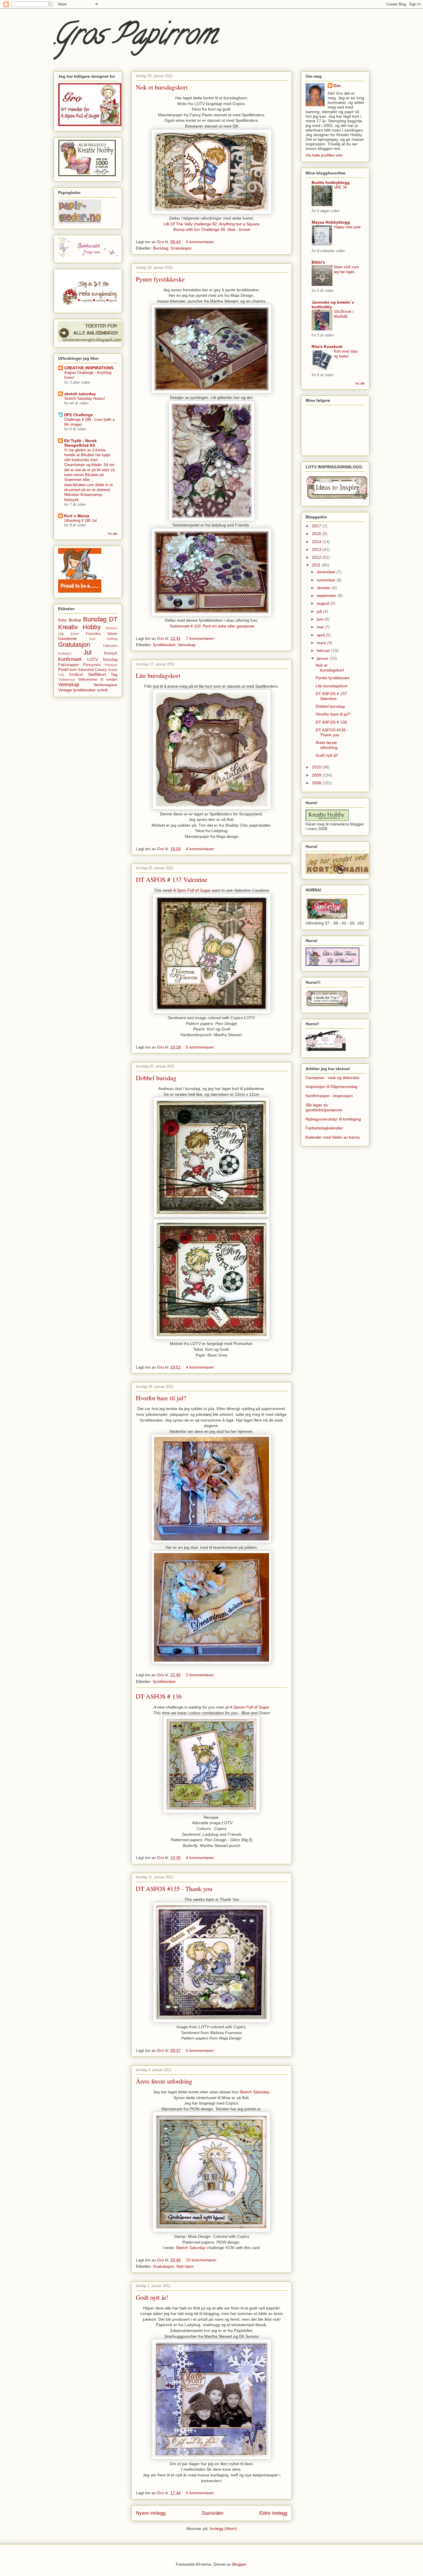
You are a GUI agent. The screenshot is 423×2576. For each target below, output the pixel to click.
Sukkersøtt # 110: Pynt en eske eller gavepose (212, 626)
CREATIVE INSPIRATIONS (89, 368)
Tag (114, 674)
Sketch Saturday (254, 2092)
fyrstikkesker (164, 645)
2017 (317, 526)
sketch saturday (80, 394)
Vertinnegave (105, 685)
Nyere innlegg (151, 2513)
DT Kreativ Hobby (88, 623)
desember (327, 572)
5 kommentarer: (201, 242)
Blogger (239, 2564)
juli (320, 611)
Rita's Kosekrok (327, 347)
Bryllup (75, 620)
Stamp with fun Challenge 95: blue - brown (212, 229)
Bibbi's (318, 262)
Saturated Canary (92, 670)
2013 (317, 549)
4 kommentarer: (201, 849)
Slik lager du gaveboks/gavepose (324, 1107)
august (324, 603)
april (321, 635)
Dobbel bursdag (156, 1078)
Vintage (65, 690)
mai (321, 627)
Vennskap (187, 645)
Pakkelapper (68, 665)
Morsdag (110, 660)
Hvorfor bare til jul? (161, 1398)
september (327, 596)
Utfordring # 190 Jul (80, 521)
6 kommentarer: (201, 2493)
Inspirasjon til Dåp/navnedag (331, 1087)
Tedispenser (67, 680)
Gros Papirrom (135, 37)
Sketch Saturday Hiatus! (85, 398)
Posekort (111, 665)
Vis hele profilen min (324, 155)
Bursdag (161, 248)
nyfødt (102, 690)
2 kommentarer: (201, 1675)
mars (322, 643)
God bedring (103, 639)
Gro (337, 85)
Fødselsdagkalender (324, 1128)
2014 (317, 542)
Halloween (110, 646)
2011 (317, 565)
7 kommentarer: (201, 638)
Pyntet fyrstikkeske (160, 279)
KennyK (111, 653)
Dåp (61, 634)
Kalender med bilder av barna (333, 1137)
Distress (112, 628)
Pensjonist (92, 665)
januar (323, 658)
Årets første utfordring (164, 2081)
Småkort (76, 675)
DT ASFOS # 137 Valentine (172, 879)
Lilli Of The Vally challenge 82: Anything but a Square (211, 224)
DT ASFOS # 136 (159, 1696)
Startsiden (212, 2513)
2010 (317, 767)
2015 (317, 534)
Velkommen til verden (98, 680)
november (327, 580)
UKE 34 (340, 187)
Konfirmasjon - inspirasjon (329, 1096)
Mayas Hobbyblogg (331, 222)
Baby (62, 620)
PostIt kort (67, 669)
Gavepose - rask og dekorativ (333, 1078)
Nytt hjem (185, 2266)
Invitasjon (65, 653)
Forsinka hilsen (102, 634)
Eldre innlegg (273, 2513)
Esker (75, 634)
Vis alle (113, 534)
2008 (317, 783)
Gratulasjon (181, 248)
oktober (324, 588)
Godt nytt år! (152, 2297)
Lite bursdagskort (158, 675)
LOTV (93, 659)
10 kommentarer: (202, 2260)
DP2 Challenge (79, 415)
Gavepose (67, 638)
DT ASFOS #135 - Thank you (174, 1889)
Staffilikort (97, 674)
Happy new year (347, 227)
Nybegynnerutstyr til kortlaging (333, 1119)
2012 (317, 557)
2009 (317, 775)
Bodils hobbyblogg (331, 182)
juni (321, 619)
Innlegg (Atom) (223, 2529)
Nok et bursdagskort (162, 87)
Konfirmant (70, 659)
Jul (87, 652)
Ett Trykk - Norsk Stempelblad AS (80, 443)
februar (324, 650)
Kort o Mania (77, 516)
